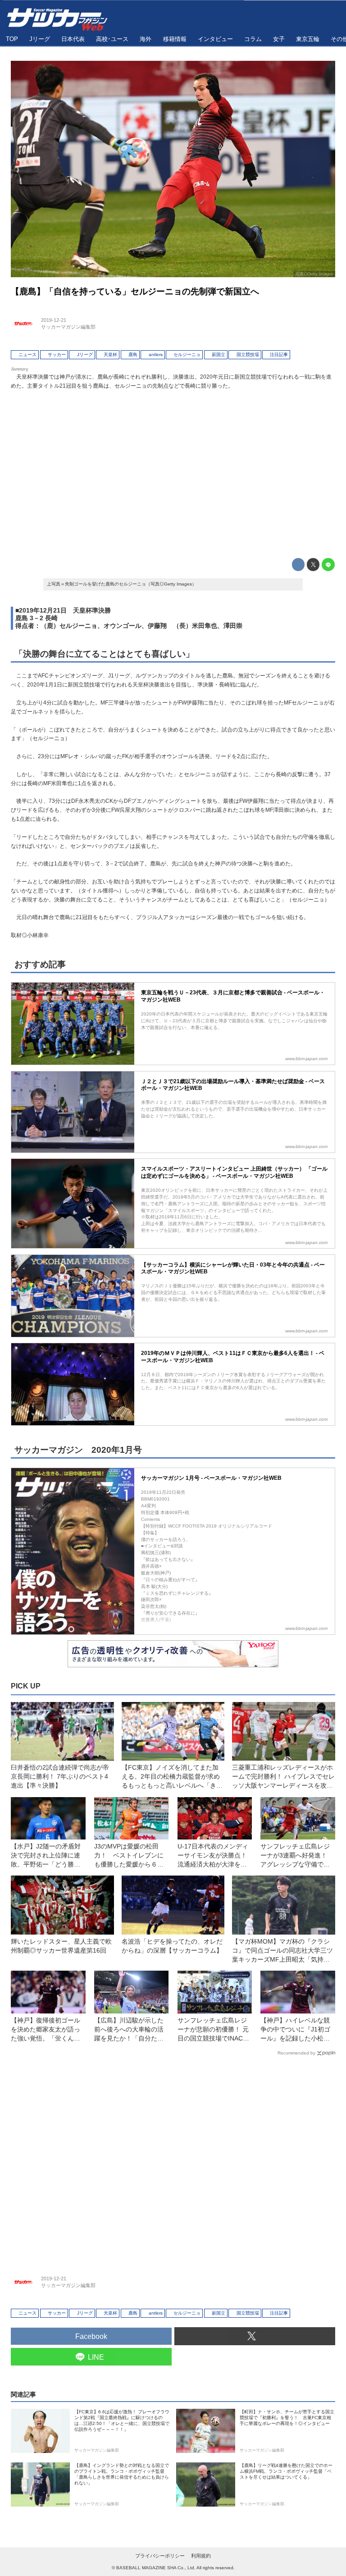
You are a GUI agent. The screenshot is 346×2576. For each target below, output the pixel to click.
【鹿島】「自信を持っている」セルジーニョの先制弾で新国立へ (135, 291)
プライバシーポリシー (160, 2556)
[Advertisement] (173, 472)
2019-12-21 (54, 320)
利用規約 (201, 2556)
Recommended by (296, 2053)
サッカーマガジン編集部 (68, 327)
